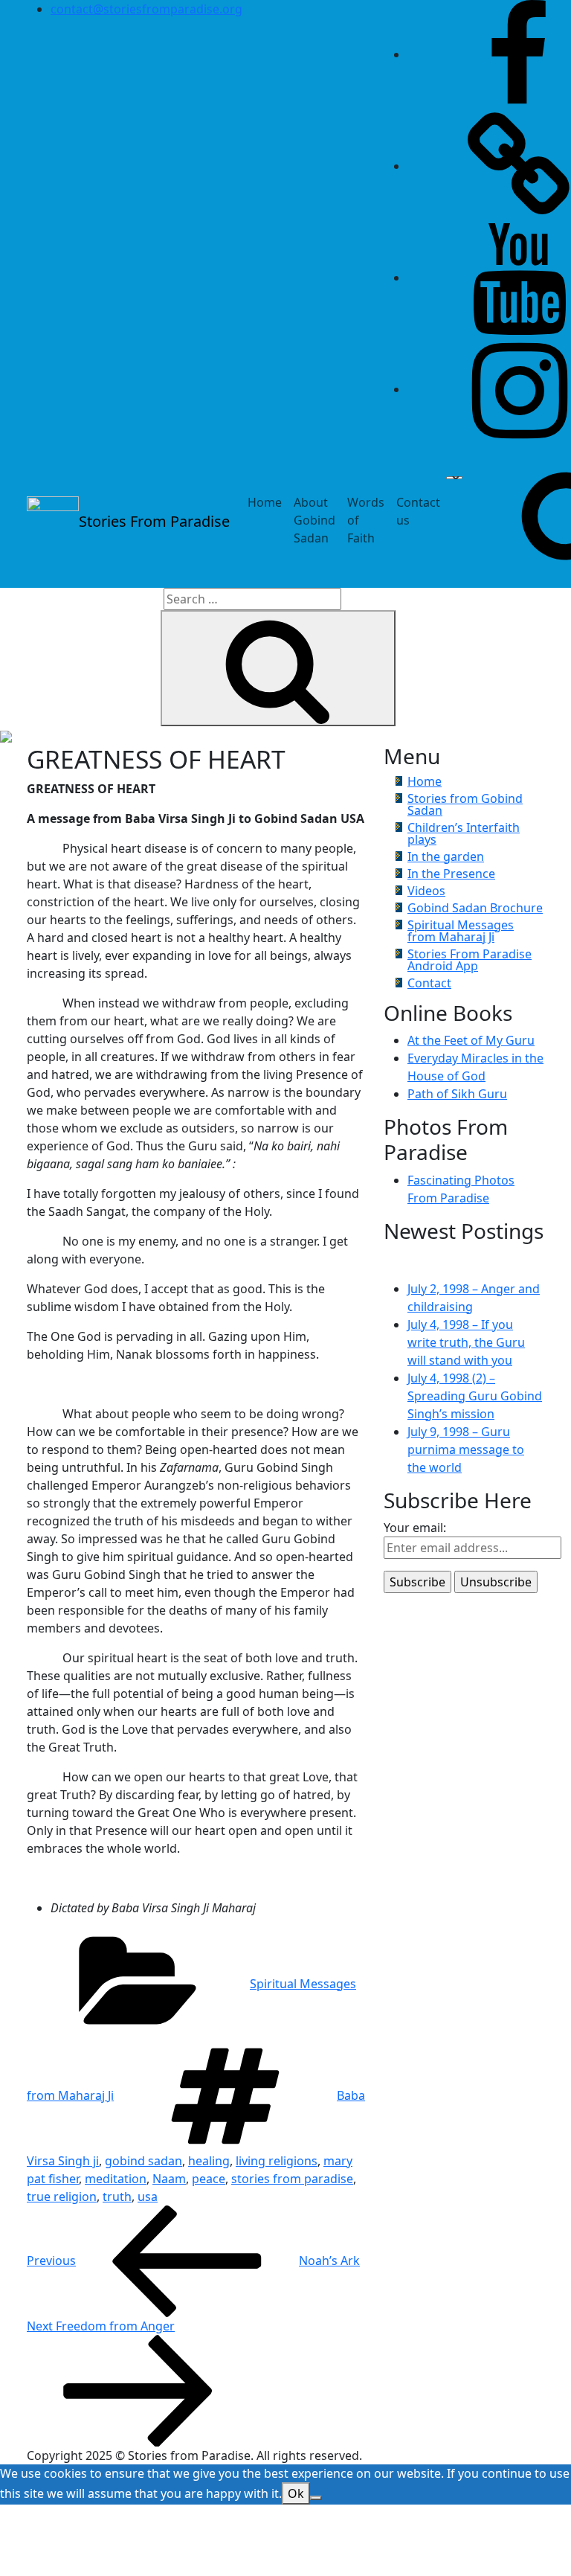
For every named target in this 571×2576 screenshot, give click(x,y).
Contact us (418, 511)
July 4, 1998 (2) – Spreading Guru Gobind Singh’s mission (475, 1396)
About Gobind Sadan (314, 520)
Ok (296, 2493)
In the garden (446, 856)
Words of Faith (366, 520)
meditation (116, 2179)
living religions (277, 2161)
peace (209, 2179)
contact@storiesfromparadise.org (146, 9)
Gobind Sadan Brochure (475, 908)
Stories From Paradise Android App (470, 960)
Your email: (415, 1528)
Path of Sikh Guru (457, 1094)
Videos (426, 891)
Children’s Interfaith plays (464, 833)
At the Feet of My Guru (471, 1040)
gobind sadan (143, 2161)
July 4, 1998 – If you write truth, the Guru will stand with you (466, 1342)
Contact (429, 983)
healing (209, 2161)
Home (265, 502)
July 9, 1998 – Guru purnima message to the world (466, 1449)
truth (117, 2197)
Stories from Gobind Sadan (465, 804)
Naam (169, 2179)
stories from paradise (292, 2179)
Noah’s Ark (193, 2261)
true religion (62, 2197)
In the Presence (451, 874)
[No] (316, 2498)
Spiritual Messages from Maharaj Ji (461, 931)
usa (148, 2197)
